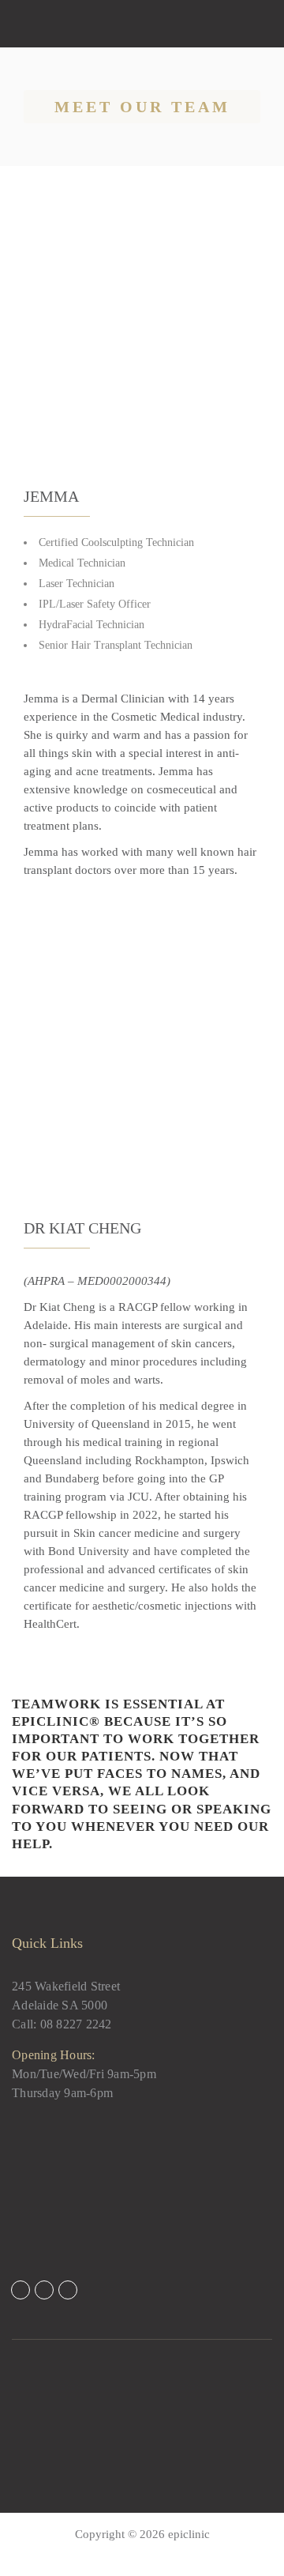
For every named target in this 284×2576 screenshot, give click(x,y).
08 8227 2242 (76, 2024)
